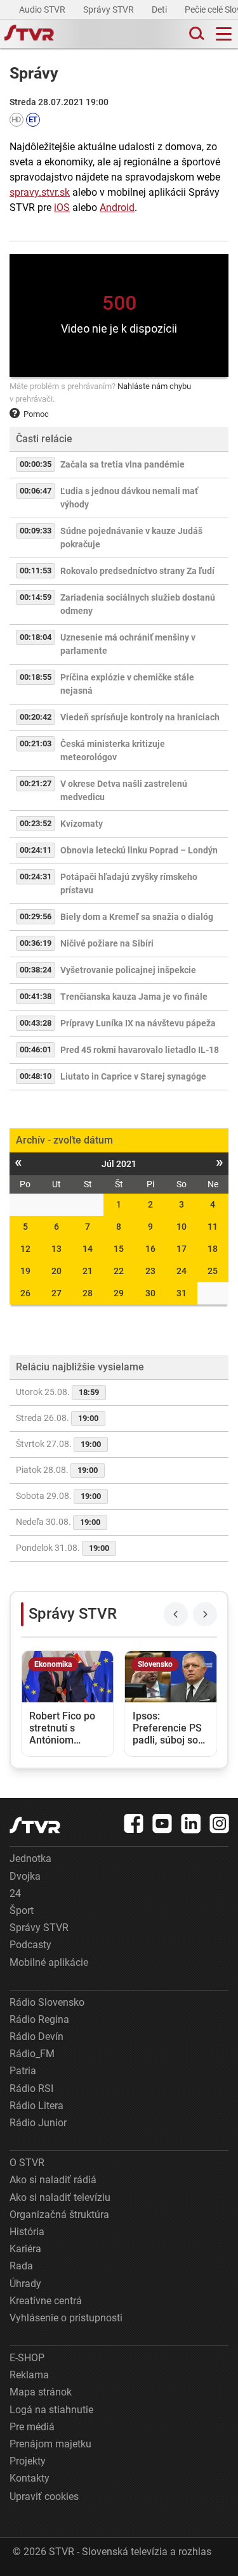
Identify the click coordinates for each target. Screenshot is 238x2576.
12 (25, 1249)
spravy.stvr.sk (40, 192)
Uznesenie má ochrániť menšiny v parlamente (128, 644)
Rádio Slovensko (47, 2002)
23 (150, 1271)
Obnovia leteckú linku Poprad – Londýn (139, 850)
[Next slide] (205, 1614)
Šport (22, 1910)
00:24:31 (36, 877)
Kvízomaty (82, 824)
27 (56, 1293)
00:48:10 (36, 1076)
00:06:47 (36, 491)
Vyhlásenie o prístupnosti (66, 2318)
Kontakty (30, 2478)
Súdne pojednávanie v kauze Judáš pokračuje (131, 538)
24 (182, 1271)
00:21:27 (36, 783)
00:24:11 (36, 850)
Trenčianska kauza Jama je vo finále (134, 997)
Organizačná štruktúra (59, 2215)
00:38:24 (36, 970)
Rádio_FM (32, 2054)
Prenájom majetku (50, 2444)
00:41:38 (36, 996)
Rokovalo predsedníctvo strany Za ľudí (137, 571)
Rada (21, 2266)
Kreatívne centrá (46, 2301)
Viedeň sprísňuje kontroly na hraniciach (140, 717)
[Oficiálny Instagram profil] (220, 1823)
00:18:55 (36, 677)
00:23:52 (36, 823)
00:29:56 (36, 916)
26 (25, 1293)
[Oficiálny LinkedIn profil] (191, 1823)
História (27, 2232)
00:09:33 (36, 531)
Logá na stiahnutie (51, 2410)
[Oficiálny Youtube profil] (162, 1823)
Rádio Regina (39, 2019)
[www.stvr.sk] (35, 1825)
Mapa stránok (41, 2392)
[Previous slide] (176, 1614)
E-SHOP (27, 2358)
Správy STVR (109, 10)
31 (182, 1293)
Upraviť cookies (44, 2496)
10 (182, 1227)
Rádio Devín (36, 2037)
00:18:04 (36, 637)
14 (88, 1249)
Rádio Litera (36, 2106)
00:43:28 (36, 1023)
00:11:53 (36, 571)
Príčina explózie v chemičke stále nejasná (127, 684)
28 (88, 1293)
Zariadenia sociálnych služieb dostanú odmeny (138, 604)
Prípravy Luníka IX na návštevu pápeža (138, 1023)
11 (213, 1227)
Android (117, 207)
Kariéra (25, 2249)
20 (56, 1271)
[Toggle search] (195, 34)
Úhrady (25, 2284)
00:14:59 (36, 597)
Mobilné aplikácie (49, 1962)
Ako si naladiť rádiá (53, 2180)
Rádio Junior (38, 2123)
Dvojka (25, 1876)
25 (213, 1271)
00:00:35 (36, 464)
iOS (62, 207)
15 (119, 1249)
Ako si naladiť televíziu (60, 2197)
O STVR (27, 2163)
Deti (160, 10)
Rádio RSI (31, 2088)
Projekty (28, 2461)
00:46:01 (36, 1049)
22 (119, 1271)
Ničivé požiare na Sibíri (107, 943)
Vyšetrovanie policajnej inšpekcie (128, 970)
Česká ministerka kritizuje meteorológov (113, 750)
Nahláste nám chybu (154, 386)
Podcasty (30, 1945)
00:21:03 (36, 743)
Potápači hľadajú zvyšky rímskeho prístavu (129, 883)
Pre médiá (32, 2427)
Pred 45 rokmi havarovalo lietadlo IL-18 (140, 1050)
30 (150, 1293)
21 (88, 1271)
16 (150, 1249)
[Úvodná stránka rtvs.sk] (29, 34)
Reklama (29, 2375)
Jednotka (30, 1859)
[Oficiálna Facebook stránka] (134, 1823)
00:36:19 (36, 943)
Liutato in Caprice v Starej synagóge (133, 1076)
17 (182, 1249)
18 (213, 1249)
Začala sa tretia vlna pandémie (122, 464)
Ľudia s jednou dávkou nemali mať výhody (129, 498)
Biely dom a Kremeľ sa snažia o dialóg (137, 917)
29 (119, 1293)
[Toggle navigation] (224, 34)
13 (56, 1249)
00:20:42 (36, 717)
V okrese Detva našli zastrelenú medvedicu (124, 790)
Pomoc (36, 414)
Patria (23, 2071)
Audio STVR (43, 10)
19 (25, 1271)
